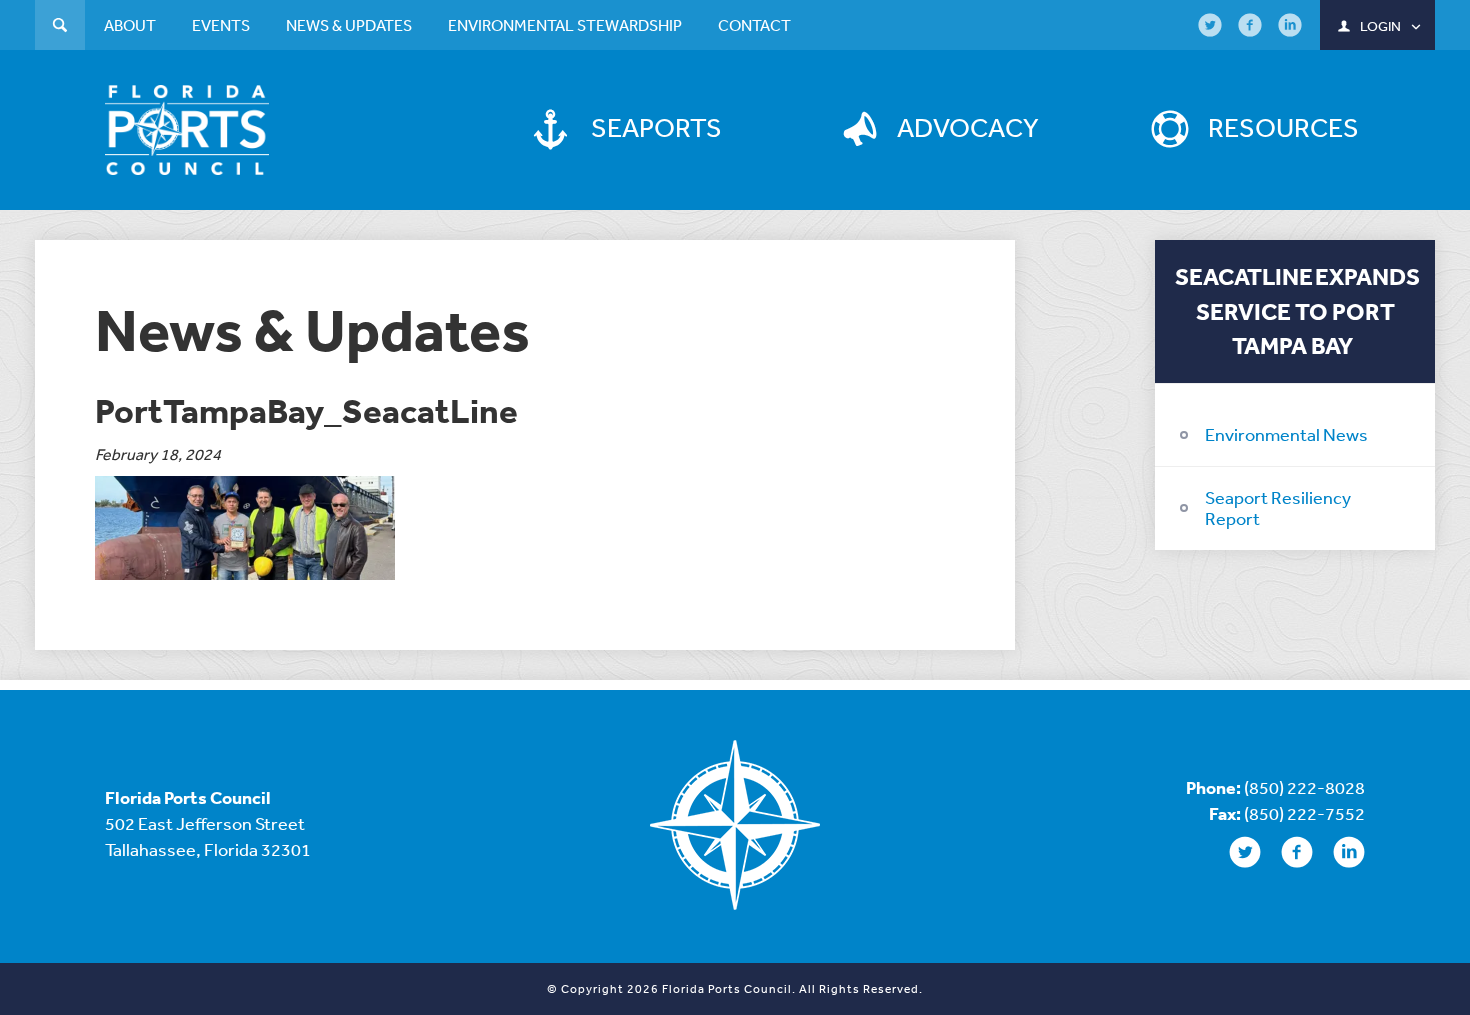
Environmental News (1286, 434)
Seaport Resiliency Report (1278, 508)
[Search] (60, 27)
